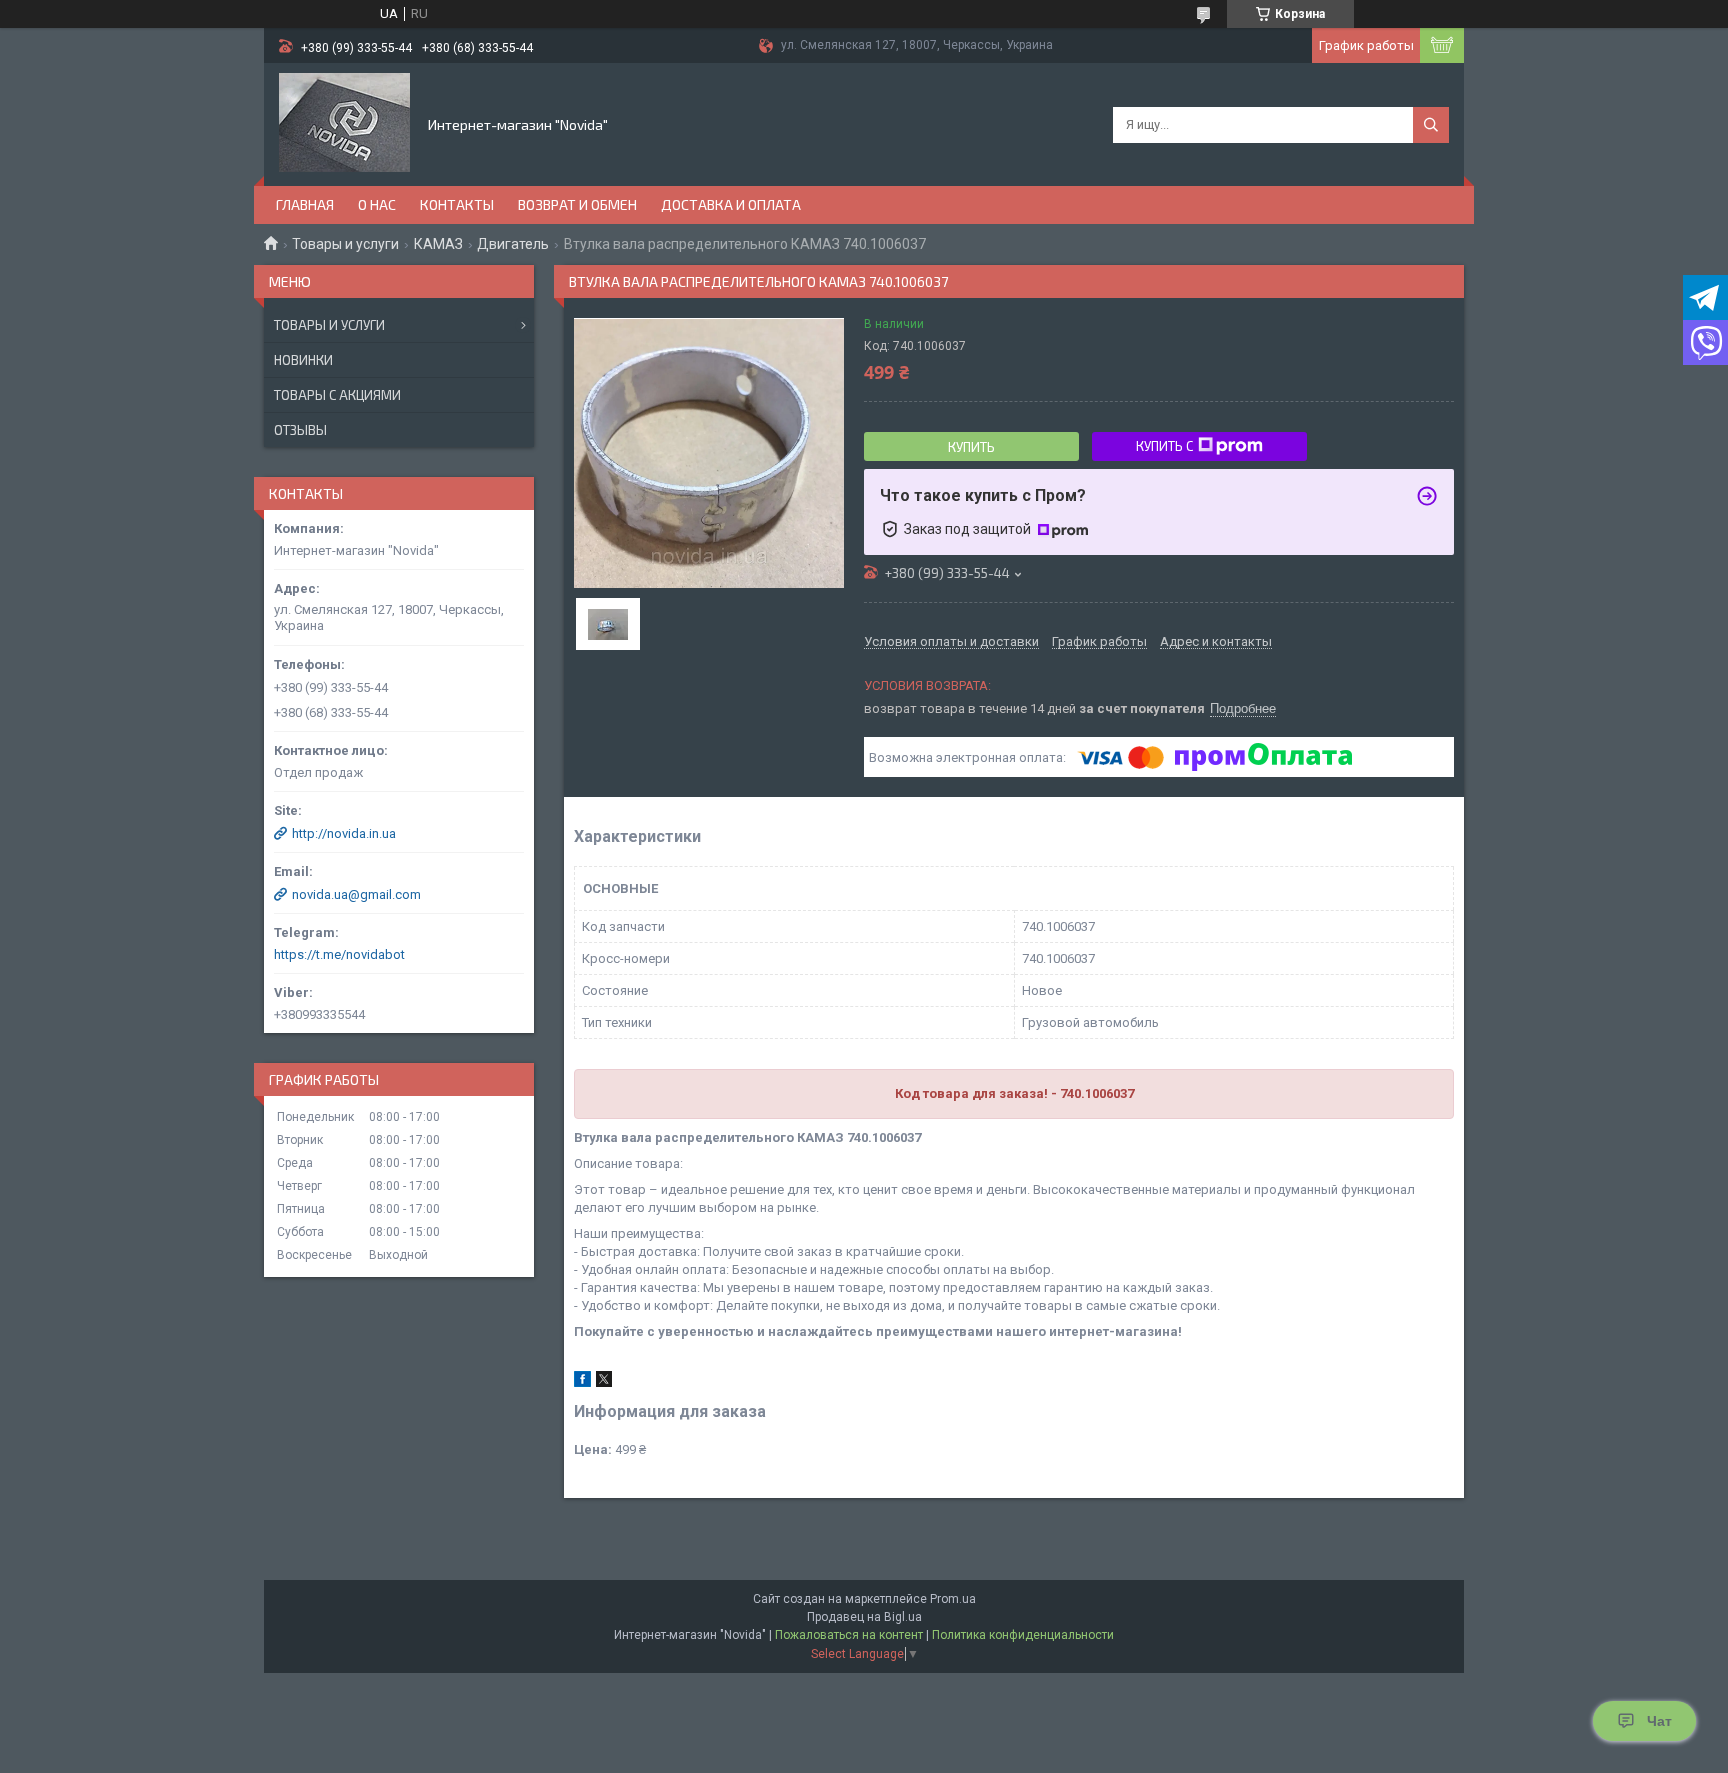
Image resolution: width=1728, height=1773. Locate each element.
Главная (305, 204)
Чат (1659, 1721)
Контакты (457, 204)
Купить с (1164, 446)
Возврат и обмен (577, 204)
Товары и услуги (345, 244)
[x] (604, 1382)
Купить (971, 447)
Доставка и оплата (731, 204)
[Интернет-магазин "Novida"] (344, 123)
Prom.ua (953, 1599)
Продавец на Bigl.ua (864, 1617)
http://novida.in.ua (344, 833)
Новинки (303, 360)
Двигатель (513, 244)
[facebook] (582, 1382)
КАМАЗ (438, 244)
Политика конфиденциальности (1023, 1635)
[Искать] (1431, 125)
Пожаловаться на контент (849, 1635)
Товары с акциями (337, 395)
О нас (377, 204)
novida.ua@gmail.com (356, 894)
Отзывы (300, 430)
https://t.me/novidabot (339, 954)
